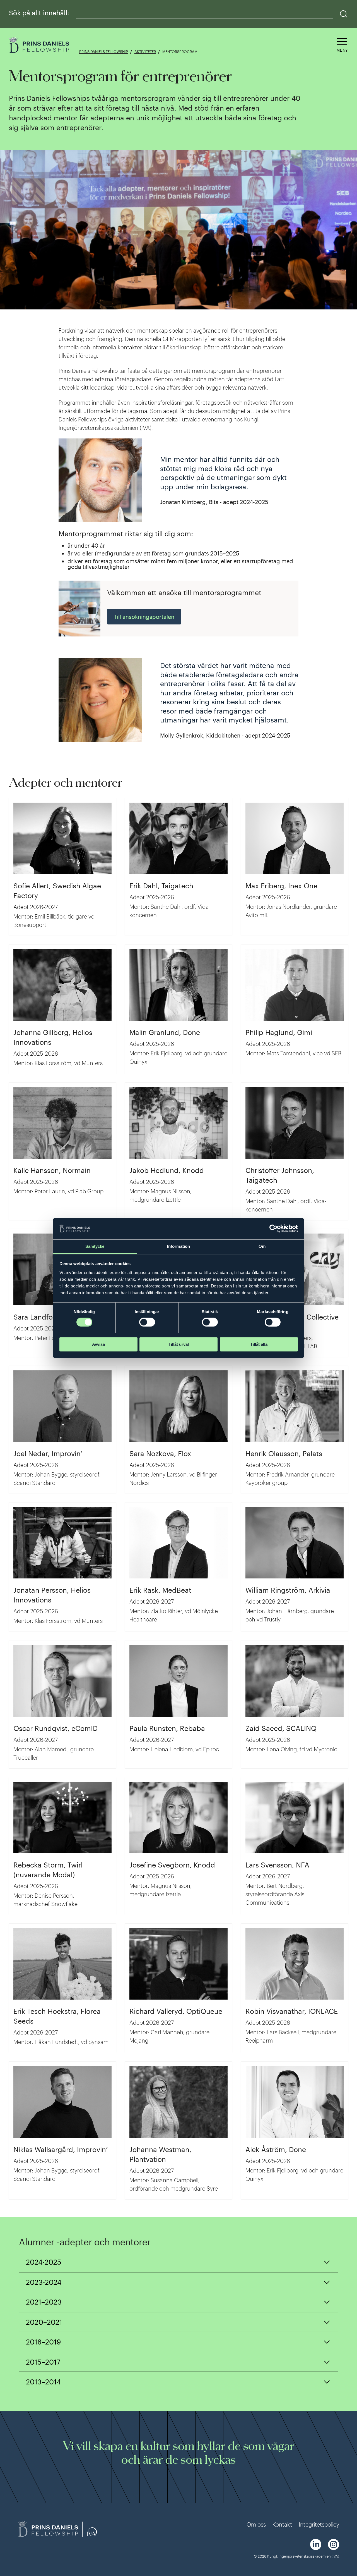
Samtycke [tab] (95, 1246)
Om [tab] (262, 1246)
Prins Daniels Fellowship (104, 52)
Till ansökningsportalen (144, 617)
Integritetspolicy (319, 2524)
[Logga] (40, 46)
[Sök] (344, 14)
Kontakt (282, 2524)
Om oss (256, 2524)
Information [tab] (178, 1246)
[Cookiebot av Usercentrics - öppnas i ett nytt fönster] (273, 1229)
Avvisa (98, 1344)
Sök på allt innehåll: (39, 13)
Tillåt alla (259, 1344)
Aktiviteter (145, 52)
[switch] (147, 1322)
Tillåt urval (179, 1344)
